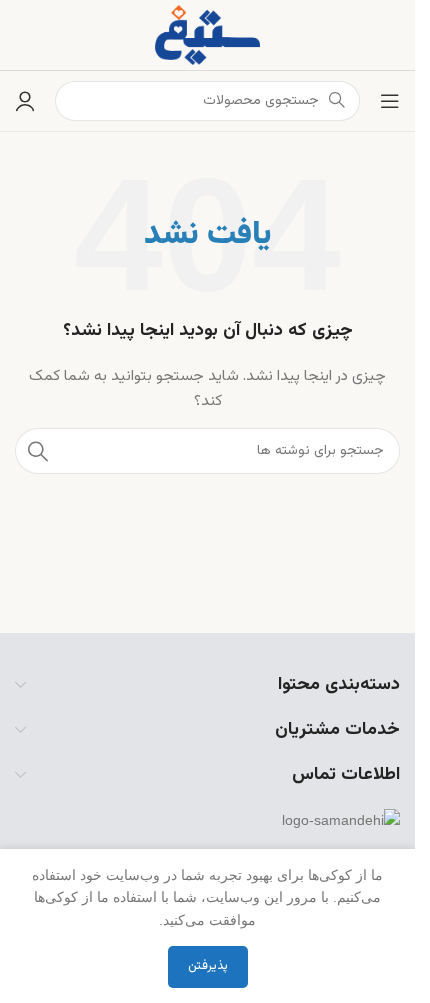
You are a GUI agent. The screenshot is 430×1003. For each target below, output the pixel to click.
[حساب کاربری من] (25, 101)
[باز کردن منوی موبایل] (390, 101)
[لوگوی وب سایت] (208, 35)
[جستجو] (38, 451)
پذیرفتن (208, 966)
